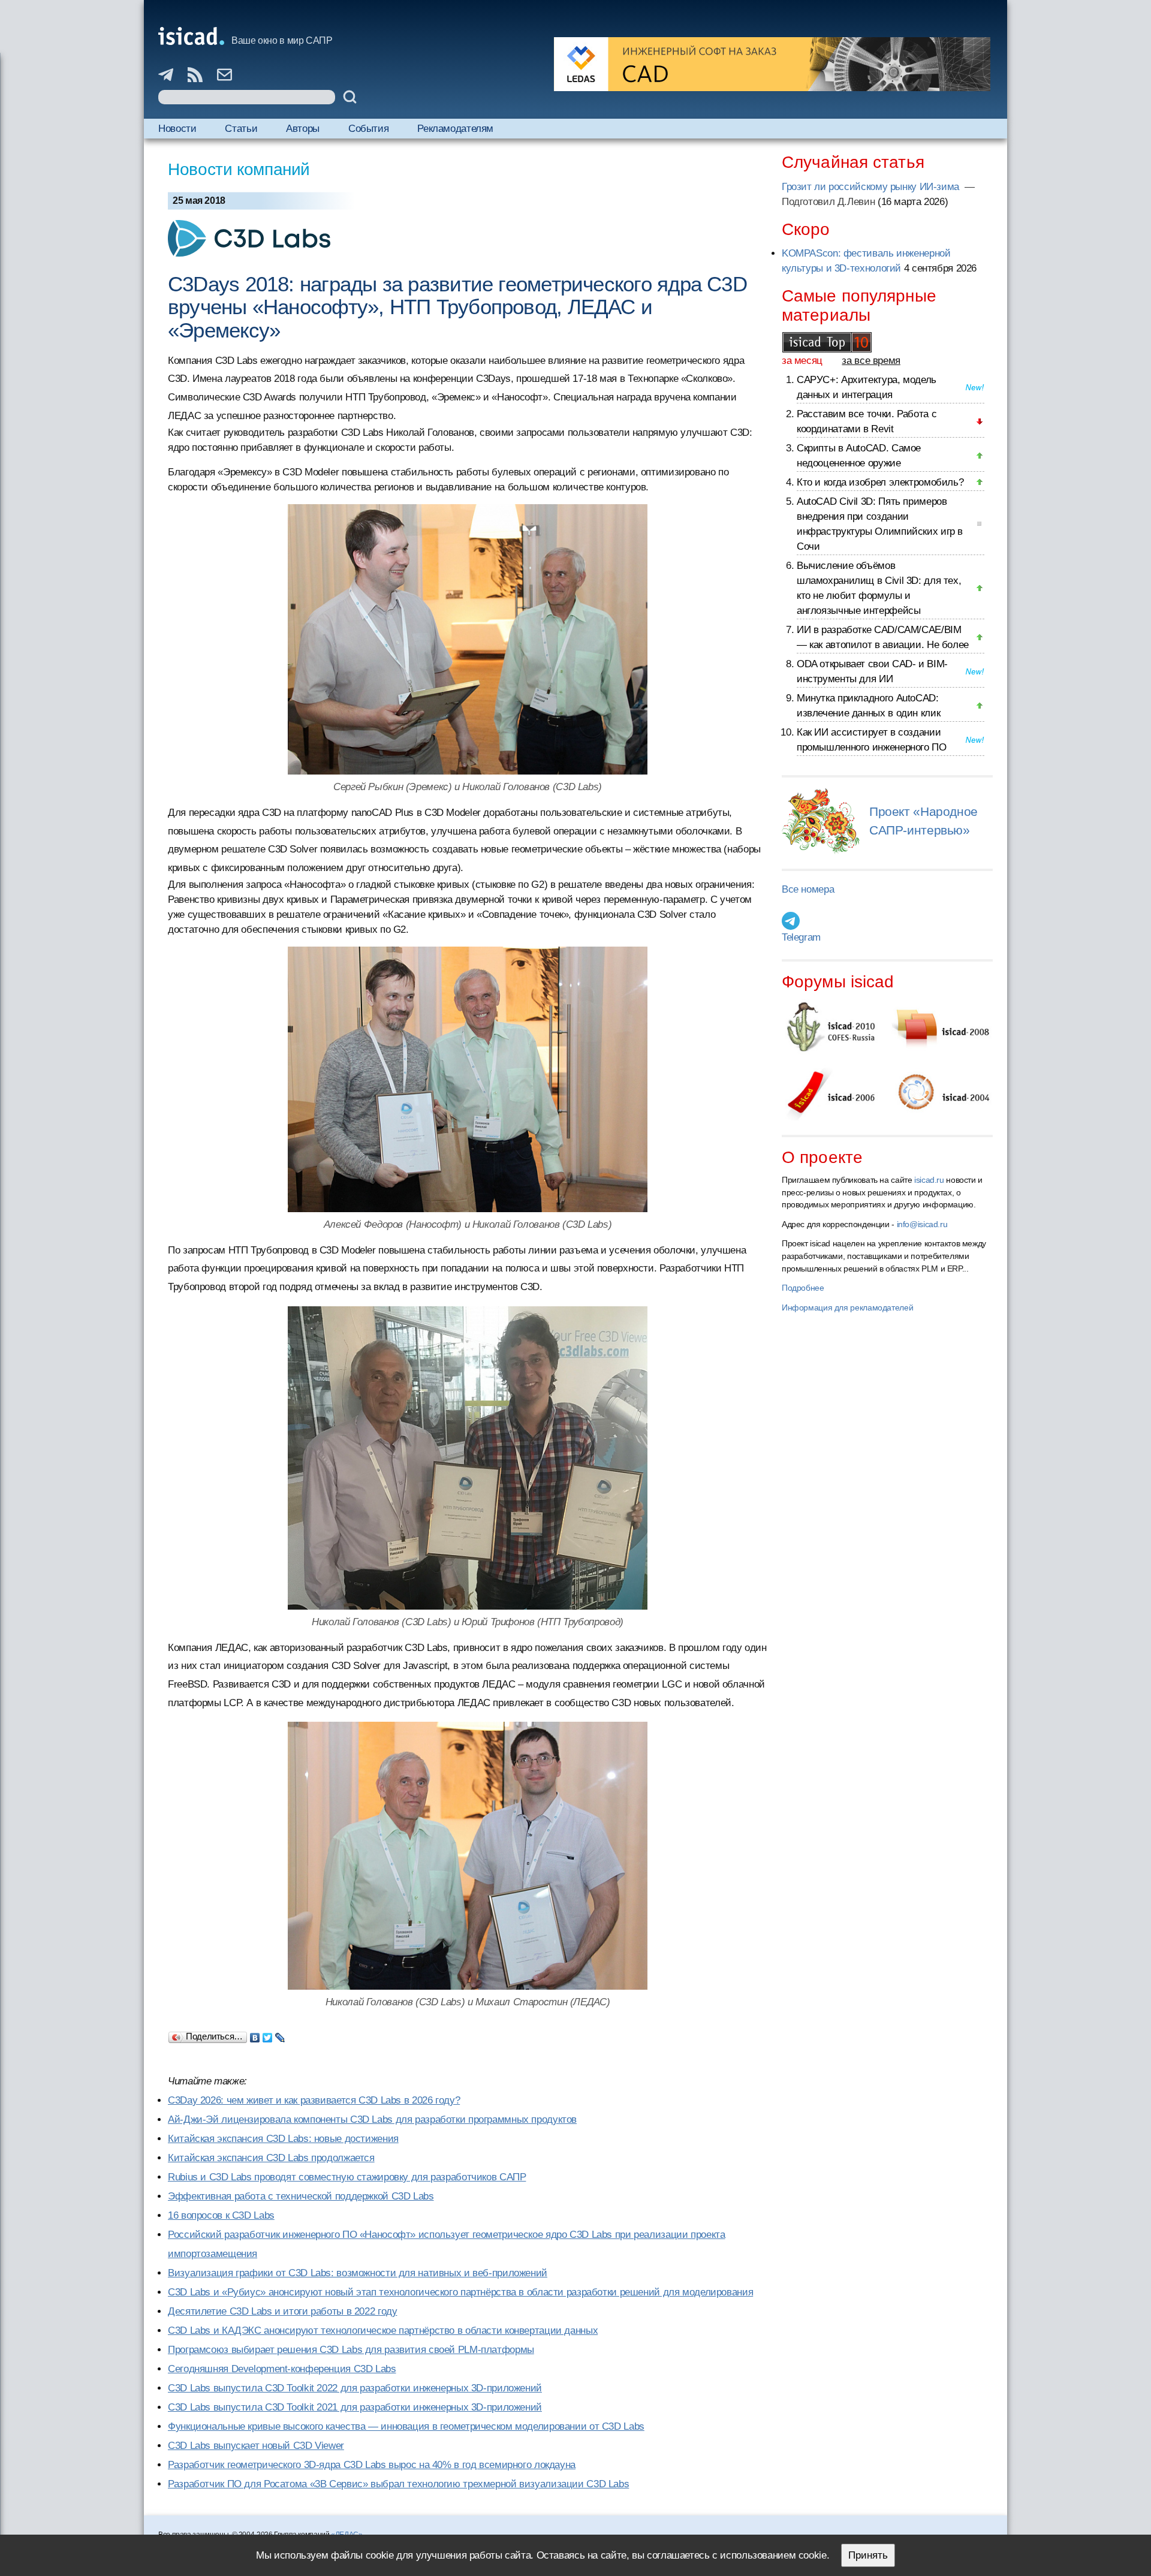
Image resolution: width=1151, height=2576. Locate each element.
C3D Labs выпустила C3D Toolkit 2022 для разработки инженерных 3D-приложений (355, 2388)
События (368, 129)
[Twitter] (268, 2035)
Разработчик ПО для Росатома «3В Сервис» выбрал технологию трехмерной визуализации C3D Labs (398, 2484)
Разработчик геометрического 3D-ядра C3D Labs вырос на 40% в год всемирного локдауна (372, 2465)
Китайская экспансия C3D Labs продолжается (271, 2158)
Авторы (303, 129)
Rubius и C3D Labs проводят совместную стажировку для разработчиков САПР (347, 2177)
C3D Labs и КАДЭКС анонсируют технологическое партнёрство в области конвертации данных (383, 2331)
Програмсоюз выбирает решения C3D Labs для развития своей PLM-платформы (351, 2350)
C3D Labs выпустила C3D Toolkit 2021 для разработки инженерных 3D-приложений (355, 2407)
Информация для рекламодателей (847, 1307)
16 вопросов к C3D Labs (221, 2215)
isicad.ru (929, 1180)
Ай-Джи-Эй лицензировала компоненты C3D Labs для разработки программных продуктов (372, 2119)
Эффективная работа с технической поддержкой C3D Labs (301, 2196)
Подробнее (803, 1288)
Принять (868, 2555)
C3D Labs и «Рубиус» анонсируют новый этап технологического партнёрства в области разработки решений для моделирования (460, 2292)
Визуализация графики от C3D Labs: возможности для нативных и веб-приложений (358, 2273)
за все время (871, 361)
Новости (177, 129)
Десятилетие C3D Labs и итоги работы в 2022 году (282, 2311)
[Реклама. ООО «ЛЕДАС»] (772, 64)
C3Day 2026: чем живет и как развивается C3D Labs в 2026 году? (314, 2100)
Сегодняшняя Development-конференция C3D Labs (282, 2369)
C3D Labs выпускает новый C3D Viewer (256, 2446)
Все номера (808, 889)
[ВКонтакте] (255, 2035)
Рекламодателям (455, 129)
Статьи (241, 129)
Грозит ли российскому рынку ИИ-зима (872, 187)
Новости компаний (239, 169)
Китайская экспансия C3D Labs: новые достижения (283, 2139)
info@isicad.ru (922, 1224)
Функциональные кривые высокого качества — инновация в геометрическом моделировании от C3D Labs (406, 2426)
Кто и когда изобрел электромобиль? (880, 482)
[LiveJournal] (280, 2035)
